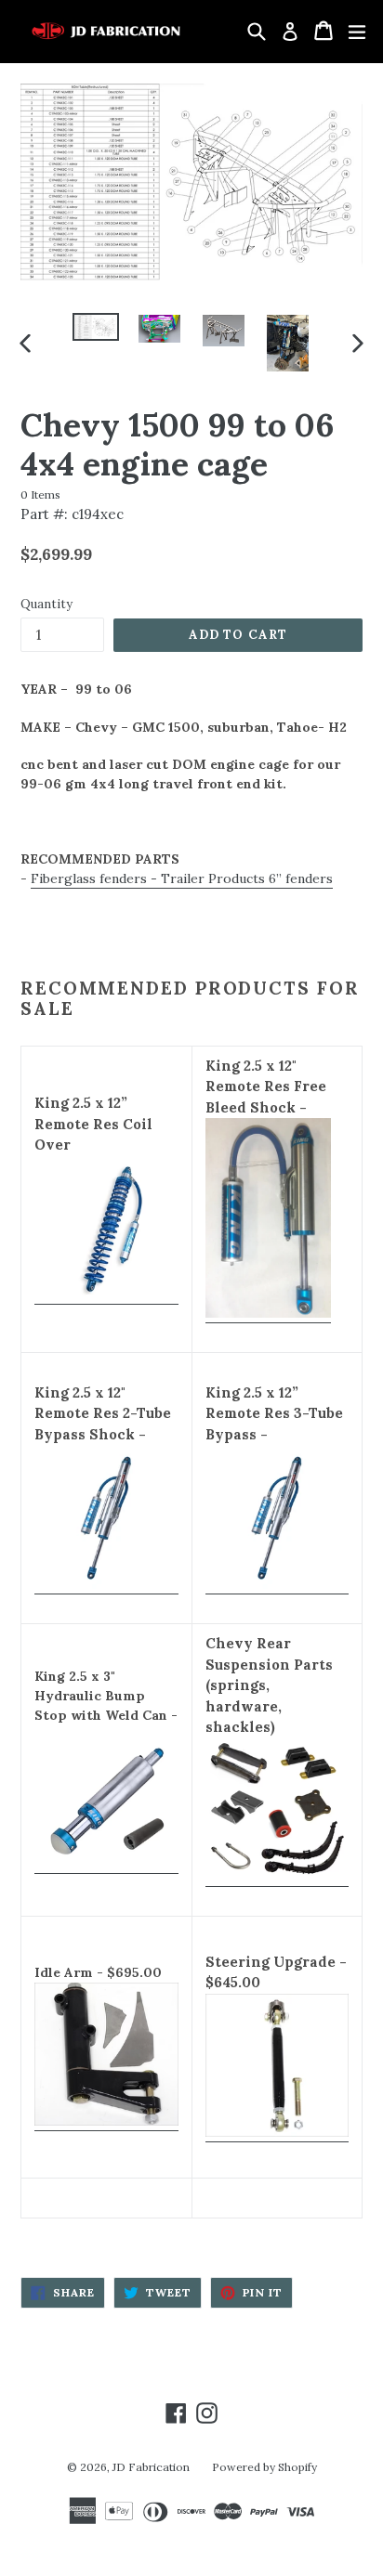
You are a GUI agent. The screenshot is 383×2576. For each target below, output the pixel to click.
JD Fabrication (151, 2467)
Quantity (46, 604)
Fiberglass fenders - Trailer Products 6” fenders (182, 878)
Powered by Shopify (264, 2467)
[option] (95, 327)
